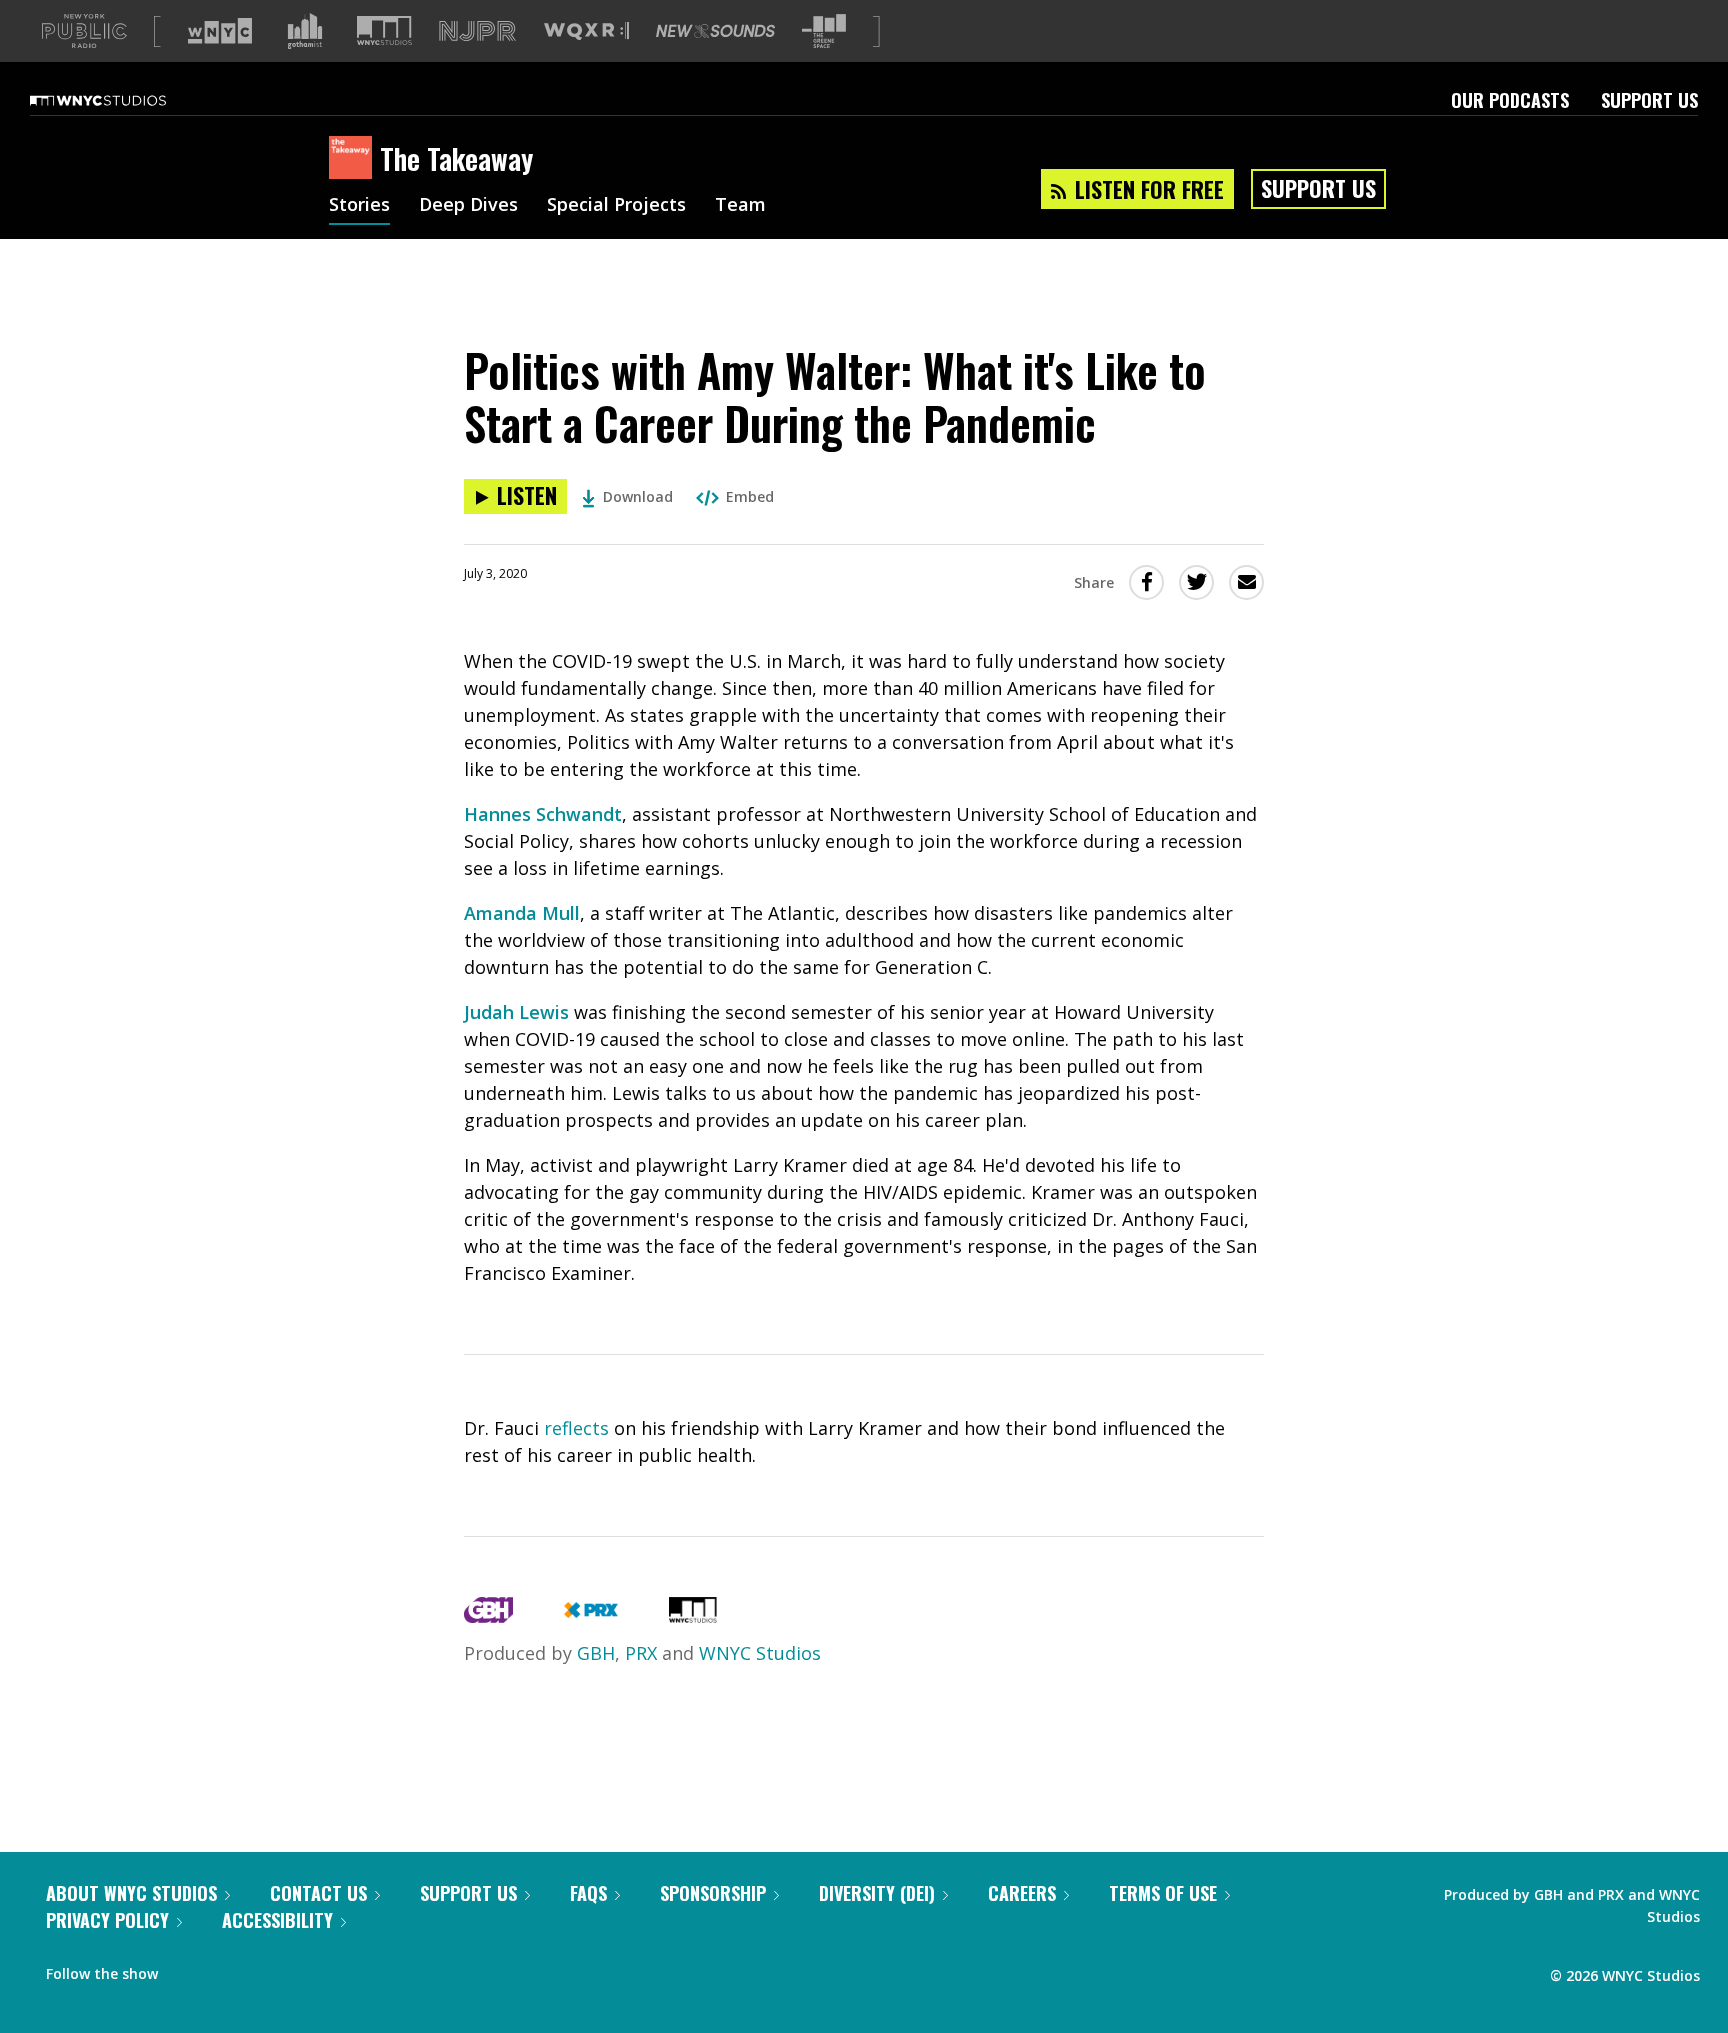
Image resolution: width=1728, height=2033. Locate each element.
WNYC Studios (760, 1653)
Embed (750, 496)
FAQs (588, 1893)
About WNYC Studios (131, 1893)
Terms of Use (1163, 1893)
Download (638, 496)
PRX (641, 1653)
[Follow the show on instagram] (264, 1969)
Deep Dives (468, 206)
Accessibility (277, 1920)
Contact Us (318, 1893)
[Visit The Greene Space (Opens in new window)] (824, 31)
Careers (1022, 1893)
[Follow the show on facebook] (187, 1969)
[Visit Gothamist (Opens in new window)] (305, 31)
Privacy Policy (107, 1920)
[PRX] (590, 1616)
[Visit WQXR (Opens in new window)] (586, 31)
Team (740, 206)
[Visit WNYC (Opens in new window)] (220, 31)
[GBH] (488, 1616)
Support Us (1649, 100)
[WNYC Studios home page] (123, 100)
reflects (576, 1428)
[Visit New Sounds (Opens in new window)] (715, 31)
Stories (359, 206)
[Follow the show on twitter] (226, 1969)
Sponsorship (713, 1893)
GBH (596, 1653)
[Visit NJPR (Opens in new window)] (477, 31)
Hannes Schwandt (543, 814)
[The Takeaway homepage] (354, 159)
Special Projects (616, 206)
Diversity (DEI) (877, 1893)
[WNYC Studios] (693, 1616)
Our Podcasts (1510, 100)
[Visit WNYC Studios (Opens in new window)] (384, 30)
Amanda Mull (522, 913)
